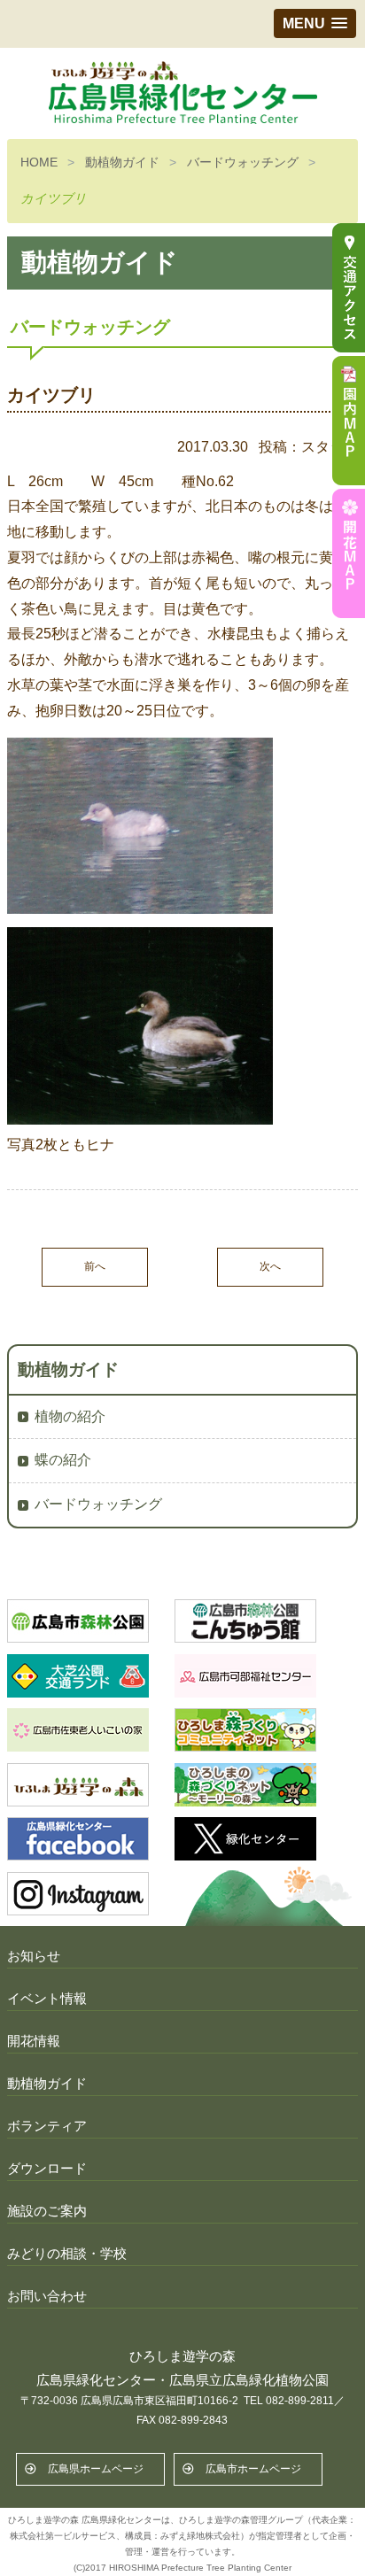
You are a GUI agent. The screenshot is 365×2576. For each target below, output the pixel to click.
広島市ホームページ (253, 2469)
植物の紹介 (70, 1416)
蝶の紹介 (63, 1460)
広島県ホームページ (96, 2469)
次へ (270, 1266)
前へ (95, 1266)
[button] (315, 23)
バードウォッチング (243, 162)
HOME (39, 162)
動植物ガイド (122, 162)
